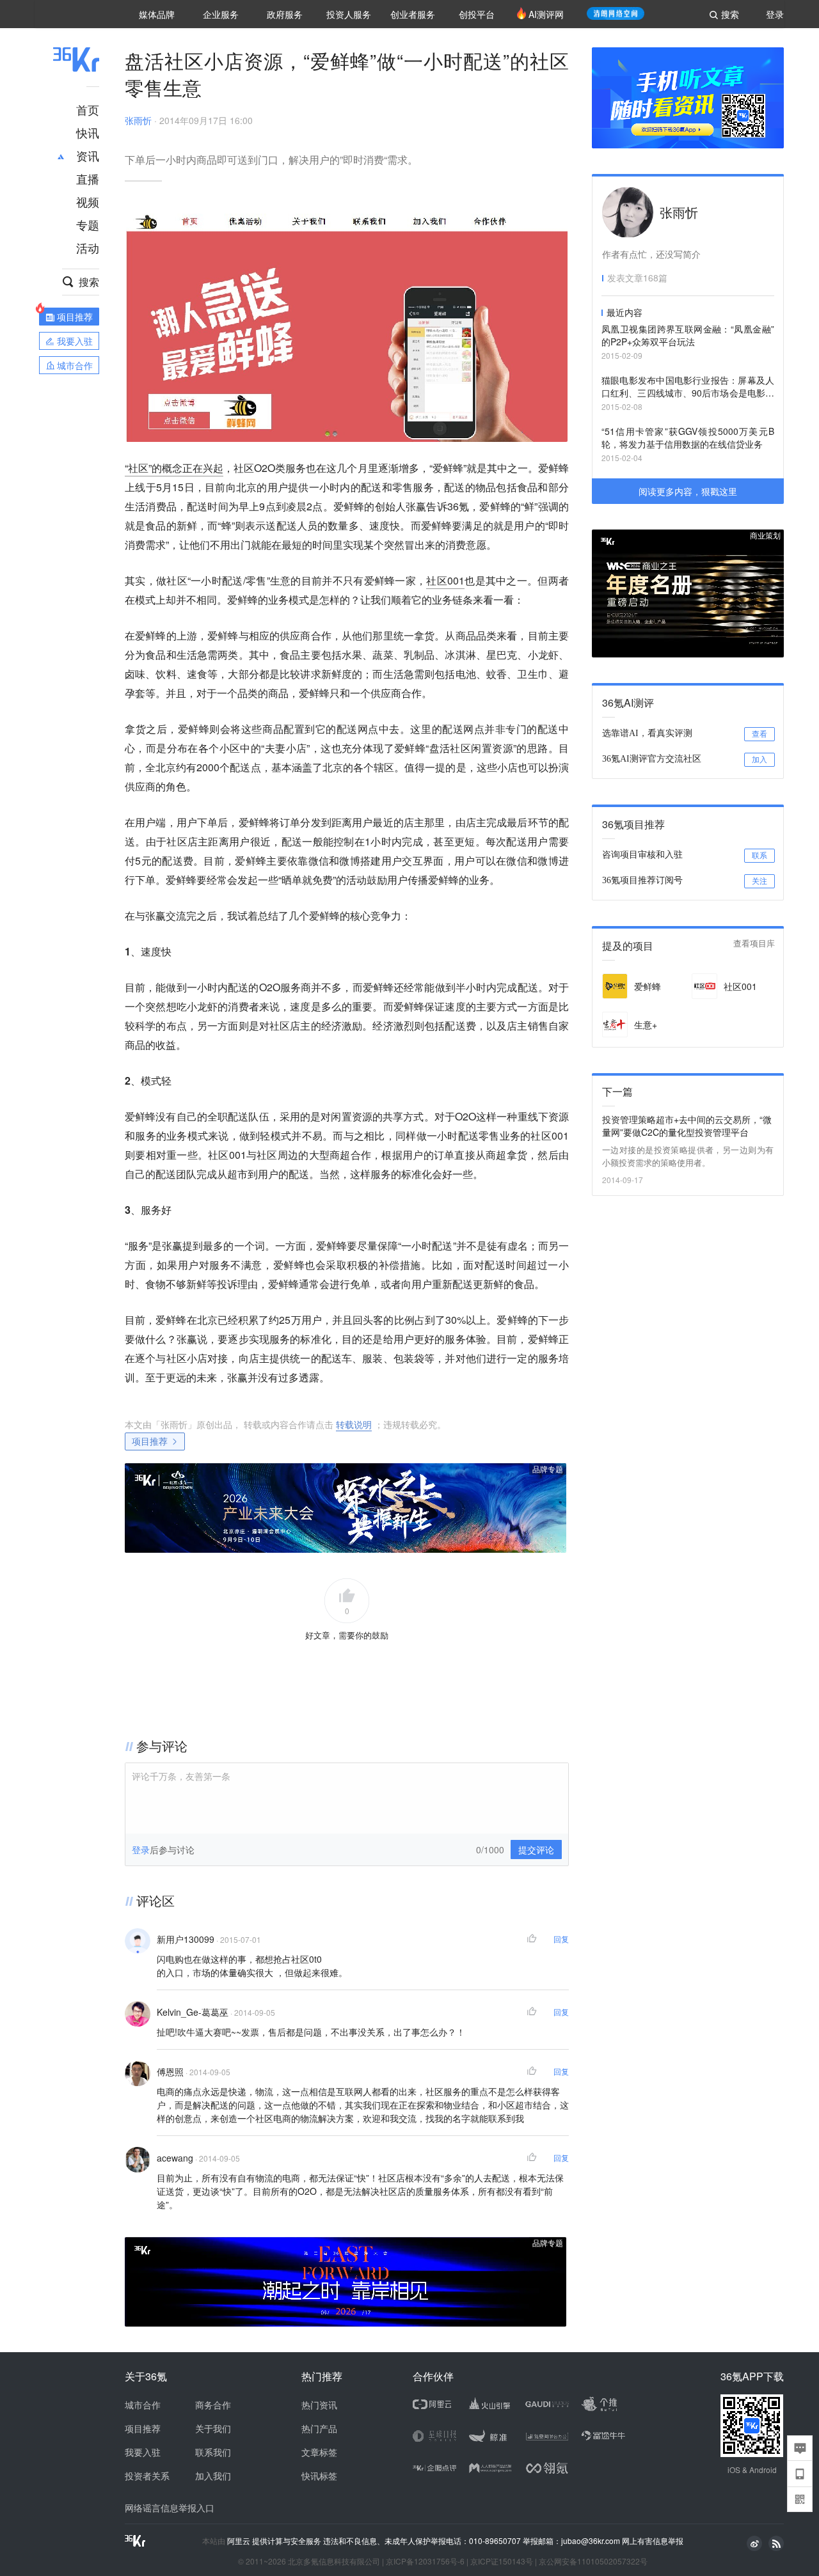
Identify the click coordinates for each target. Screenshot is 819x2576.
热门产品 (319, 2428)
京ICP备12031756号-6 (425, 2561)
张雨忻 (138, 120)
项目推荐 (150, 1441)
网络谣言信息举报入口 (170, 2508)
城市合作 (143, 2405)
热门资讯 (319, 2405)
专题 (88, 224)
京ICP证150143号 (502, 2561)
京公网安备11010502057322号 (593, 2561)
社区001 (445, 580)
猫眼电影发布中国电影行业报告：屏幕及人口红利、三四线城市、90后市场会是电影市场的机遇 (688, 387)
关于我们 (213, 2428)
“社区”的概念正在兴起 (174, 468)
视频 (88, 201)
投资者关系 (147, 2476)
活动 (88, 247)
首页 (88, 109)
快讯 (88, 132)
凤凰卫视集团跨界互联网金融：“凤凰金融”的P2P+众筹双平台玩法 (688, 335)
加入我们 (213, 2476)
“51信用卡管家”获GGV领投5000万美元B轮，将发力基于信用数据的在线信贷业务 (688, 437)
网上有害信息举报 (653, 2541)
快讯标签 (319, 2476)
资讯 (88, 155)
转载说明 (354, 1424)
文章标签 (319, 2452)
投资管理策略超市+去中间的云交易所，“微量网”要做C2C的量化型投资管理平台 (687, 1126)
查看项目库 (754, 944)
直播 (88, 178)
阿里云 (240, 2541)
